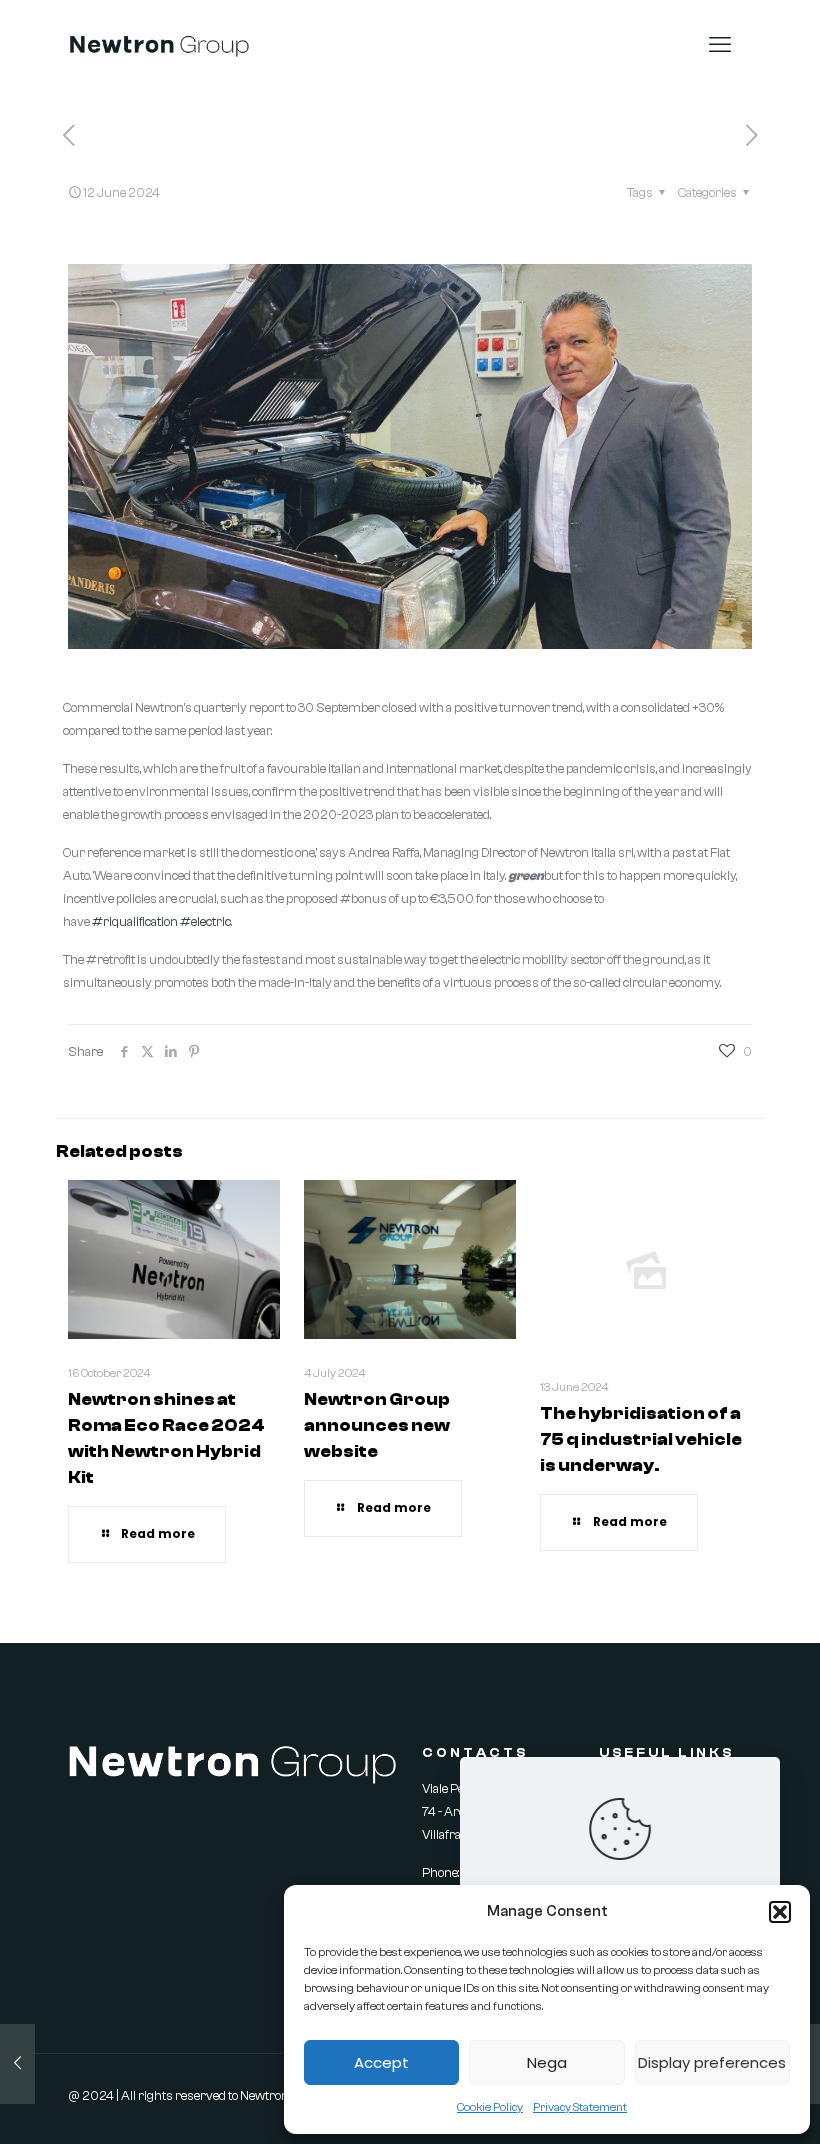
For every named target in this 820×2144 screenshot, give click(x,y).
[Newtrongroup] (159, 45)
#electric (205, 921)
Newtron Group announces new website (377, 1425)
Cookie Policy (490, 2107)
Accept (381, 2062)
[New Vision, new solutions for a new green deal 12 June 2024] (17, 2064)
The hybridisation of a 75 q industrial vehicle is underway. (641, 1439)
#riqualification (135, 921)
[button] (780, 1912)
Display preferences (712, 2062)
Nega (547, 2062)
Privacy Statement (580, 2107)
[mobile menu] (720, 45)
